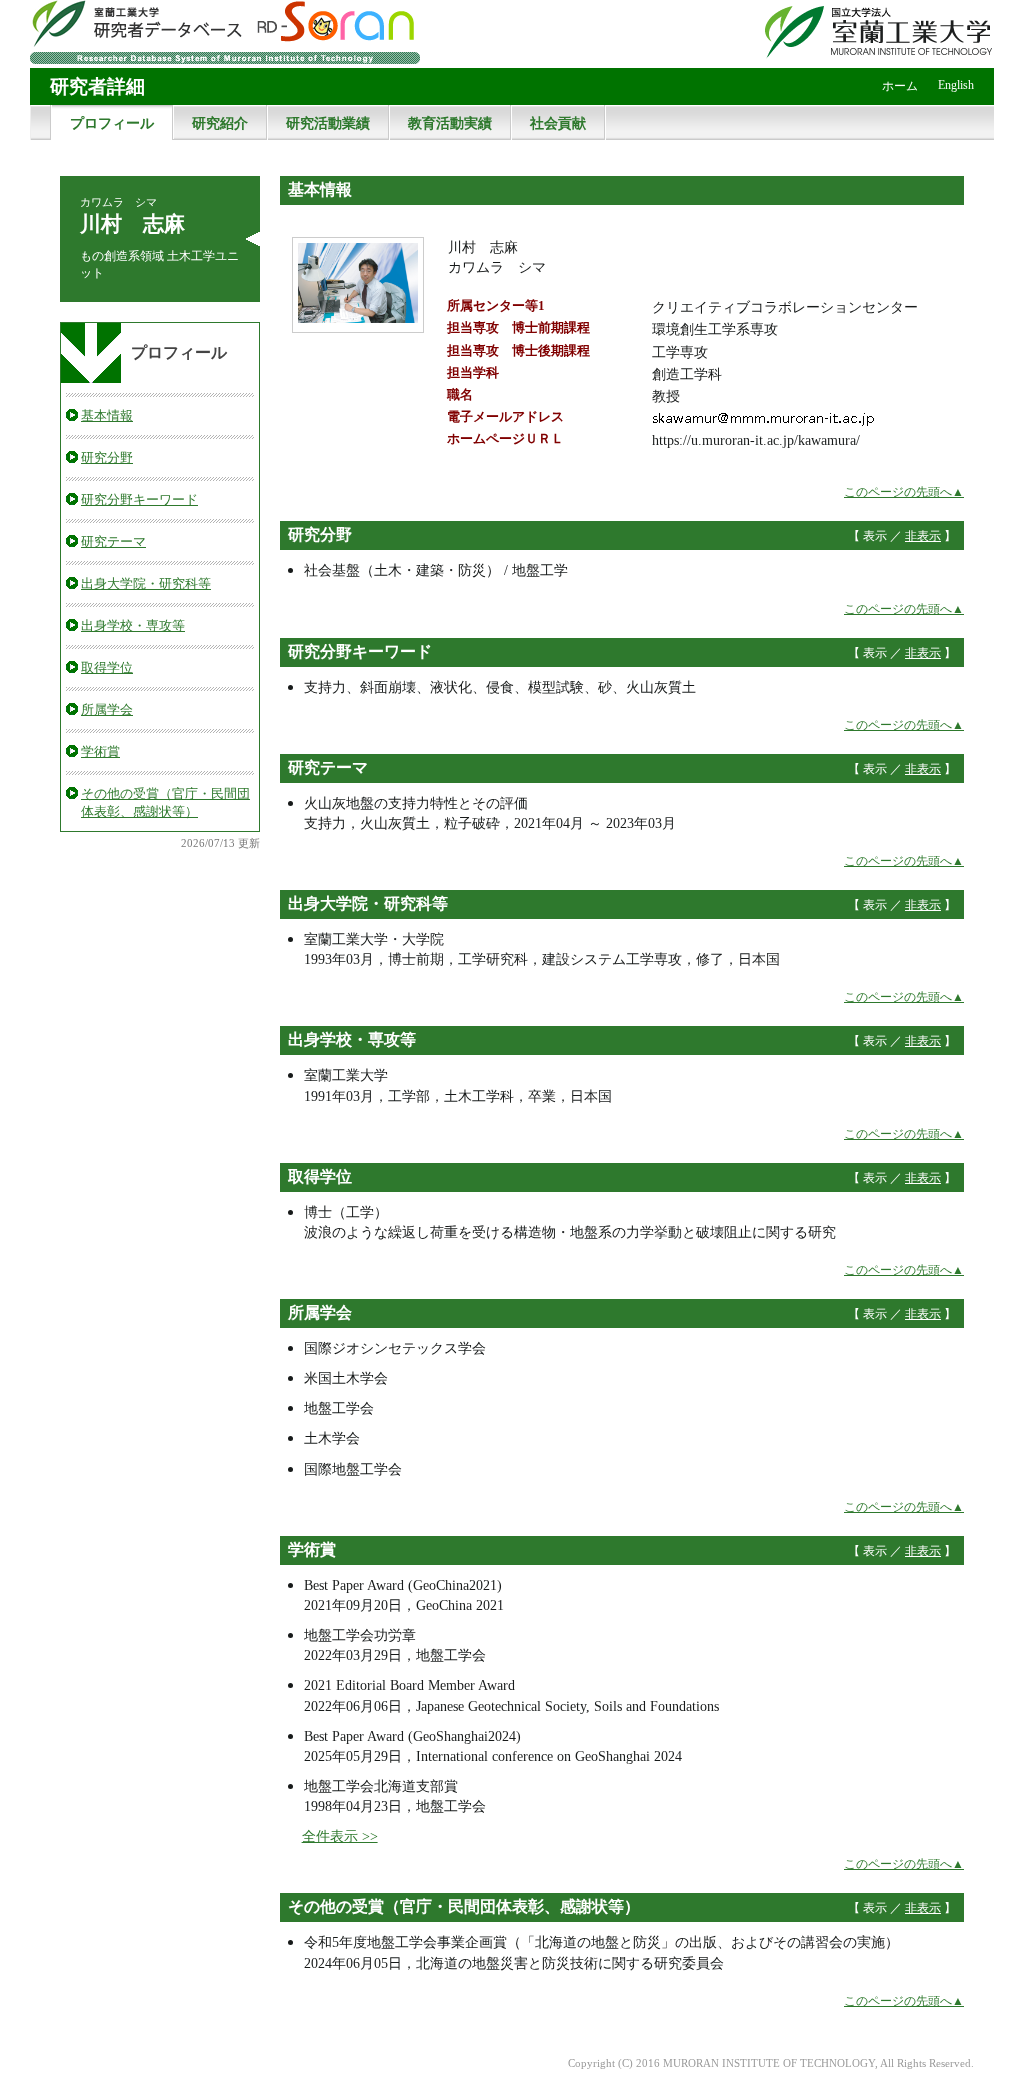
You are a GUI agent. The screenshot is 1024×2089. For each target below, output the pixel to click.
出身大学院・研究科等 (146, 583)
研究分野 (107, 457)
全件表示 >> (340, 1836)
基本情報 (107, 415)
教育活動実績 (450, 123)
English (956, 85)
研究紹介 (220, 123)
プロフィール (112, 123)
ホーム (900, 86)
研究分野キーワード (139, 499)
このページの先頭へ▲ (904, 492)
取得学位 (107, 667)
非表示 (923, 536)
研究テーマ (113, 541)
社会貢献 (558, 123)
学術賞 (100, 751)
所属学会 (107, 709)
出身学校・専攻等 (133, 625)
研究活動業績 (328, 123)
